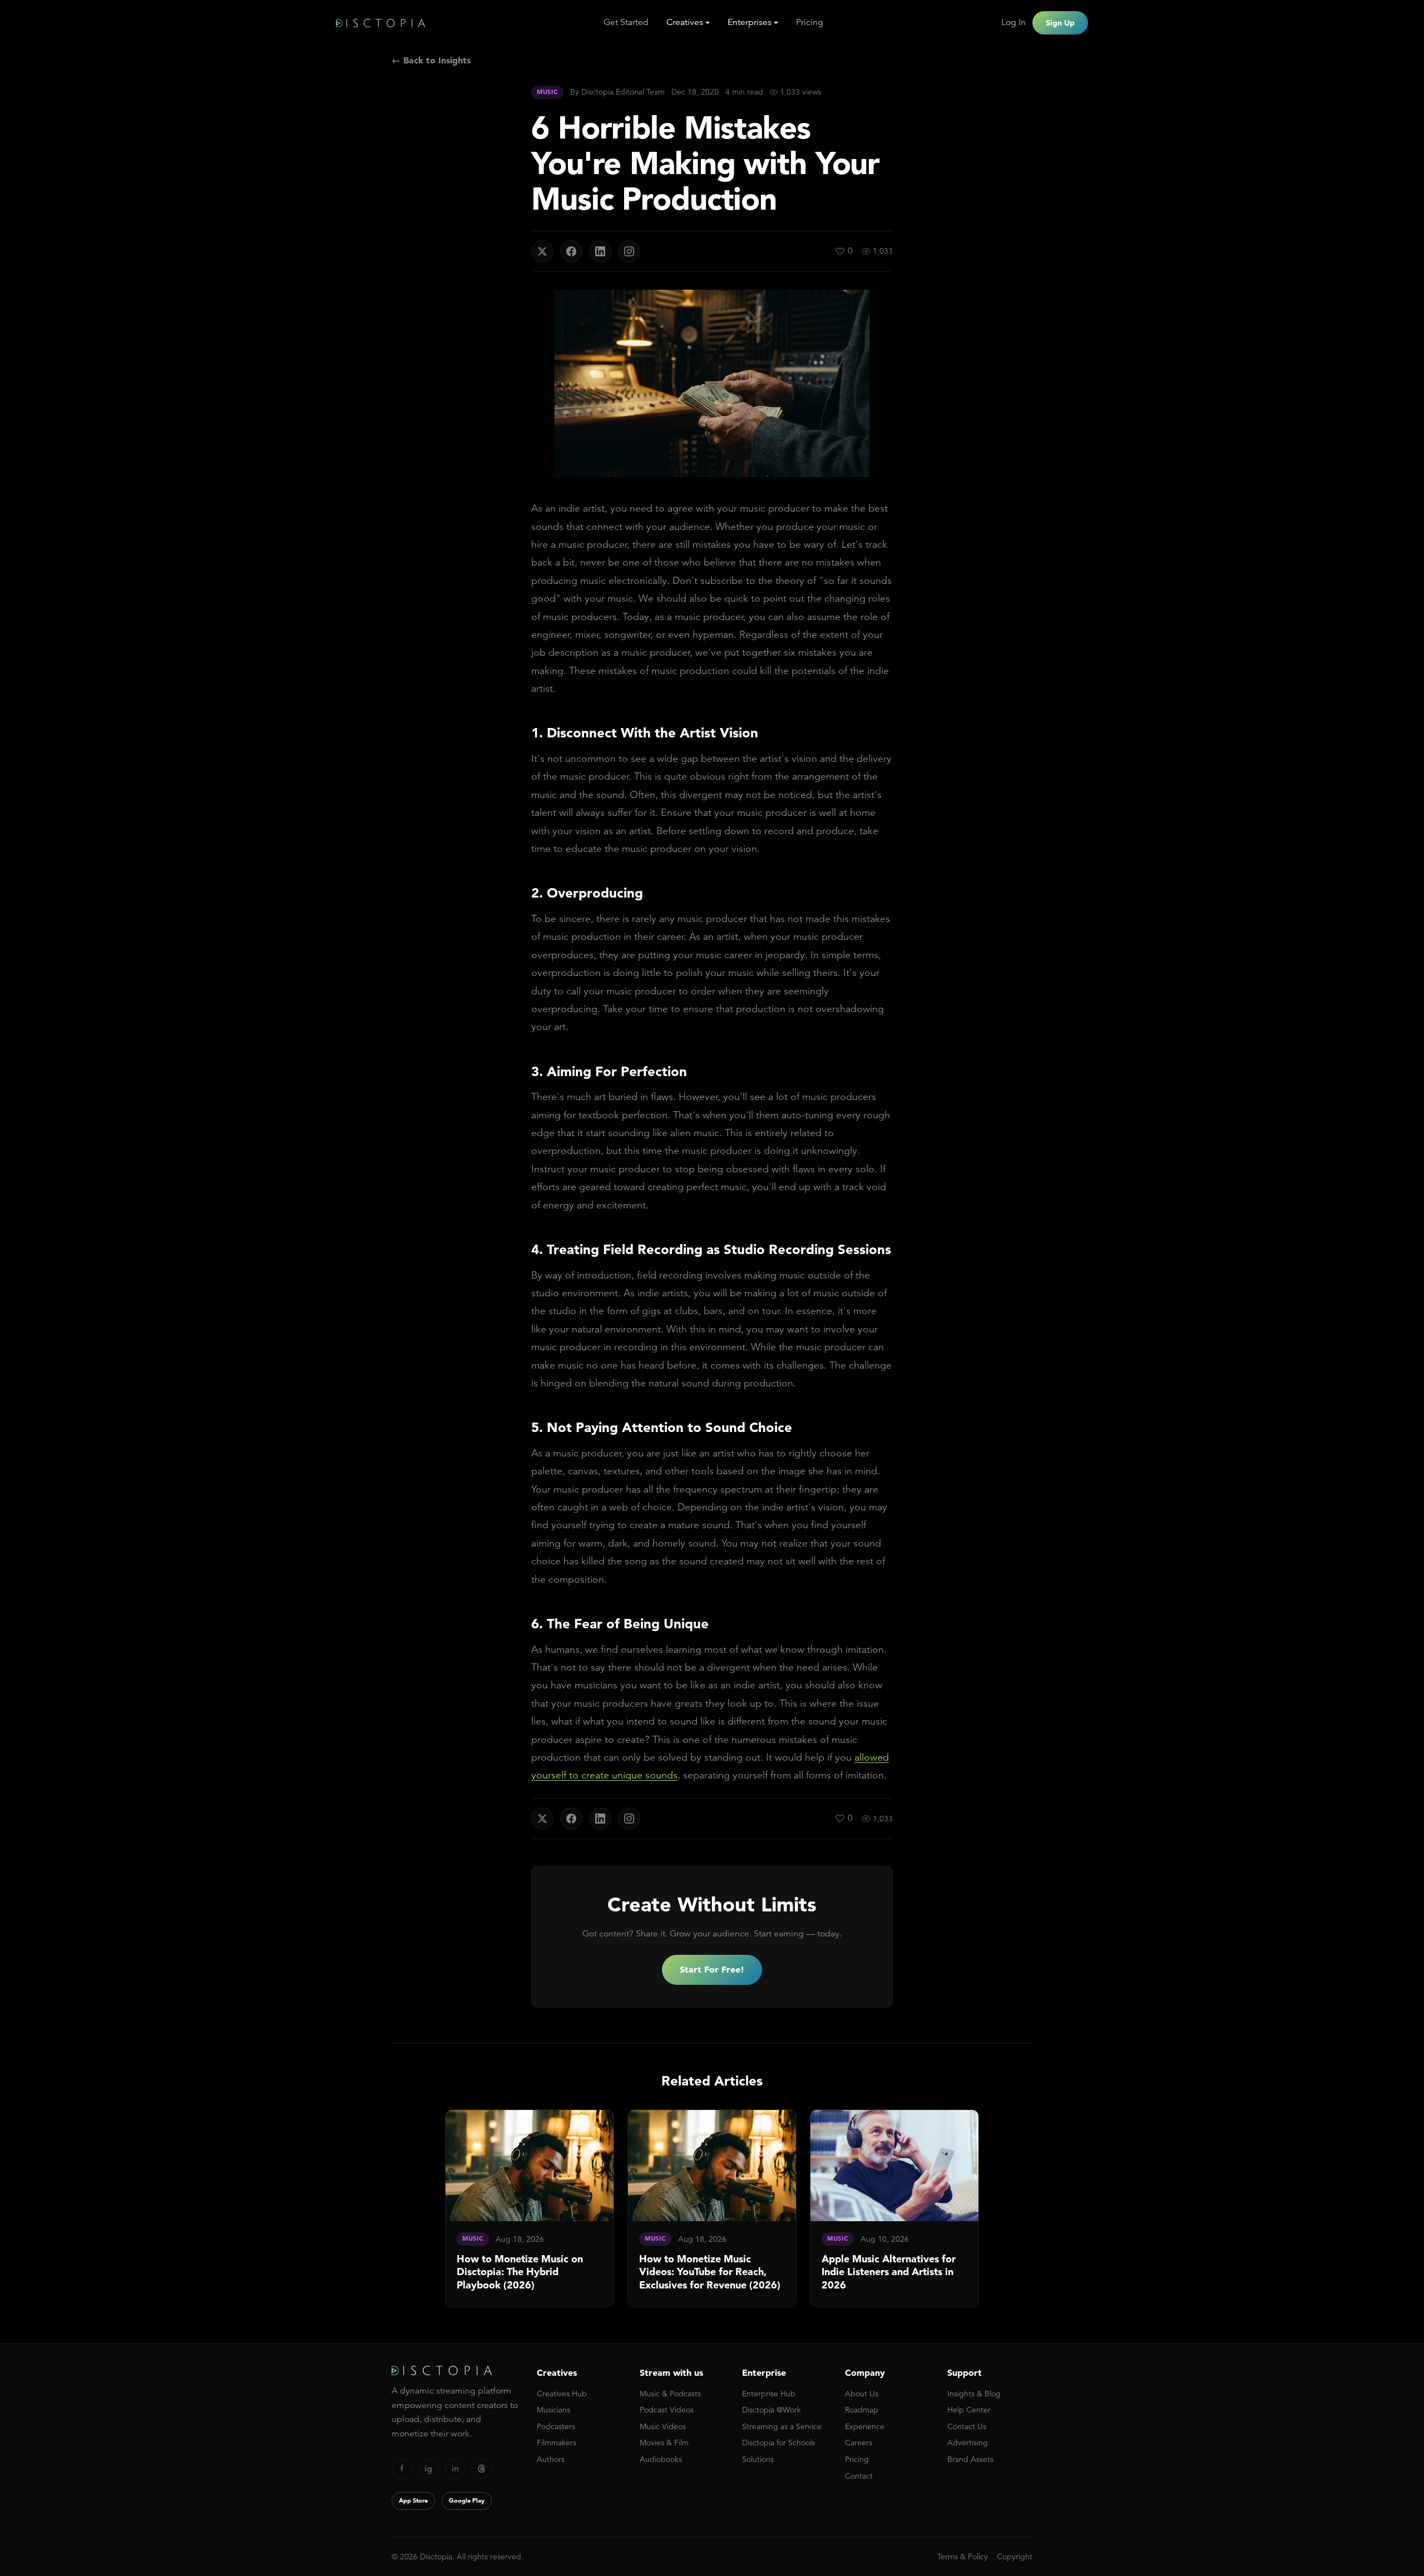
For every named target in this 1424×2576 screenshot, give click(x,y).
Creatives (685, 22)
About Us (862, 2394)
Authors (551, 2459)
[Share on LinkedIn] (600, 251)
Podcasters (556, 2426)
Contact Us (967, 2426)
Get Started (626, 22)
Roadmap (862, 2410)
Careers (859, 2443)
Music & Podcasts (670, 2394)
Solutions (758, 2459)
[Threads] (482, 2469)
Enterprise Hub (769, 2394)
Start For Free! (712, 1969)
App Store (413, 2500)
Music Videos (663, 2426)
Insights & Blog (974, 2394)
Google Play (467, 2500)
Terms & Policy (963, 2557)
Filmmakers (557, 2443)
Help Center (969, 2410)
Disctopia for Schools (778, 2443)
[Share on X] (542, 251)
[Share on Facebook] (571, 251)
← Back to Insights (431, 60)
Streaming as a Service (782, 2426)
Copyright (1015, 2557)
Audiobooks (661, 2459)
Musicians (553, 2410)
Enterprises (750, 22)
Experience (865, 2426)
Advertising (968, 2443)
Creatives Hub (562, 2394)
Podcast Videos (667, 2410)
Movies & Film (664, 2443)
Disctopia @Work (772, 2410)
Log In (1013, 22)
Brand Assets (970, 2459)
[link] (530, 2208)
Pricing (810, 22)
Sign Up (1060, 23)
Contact (859, 2476)
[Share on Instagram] (629, 251)
